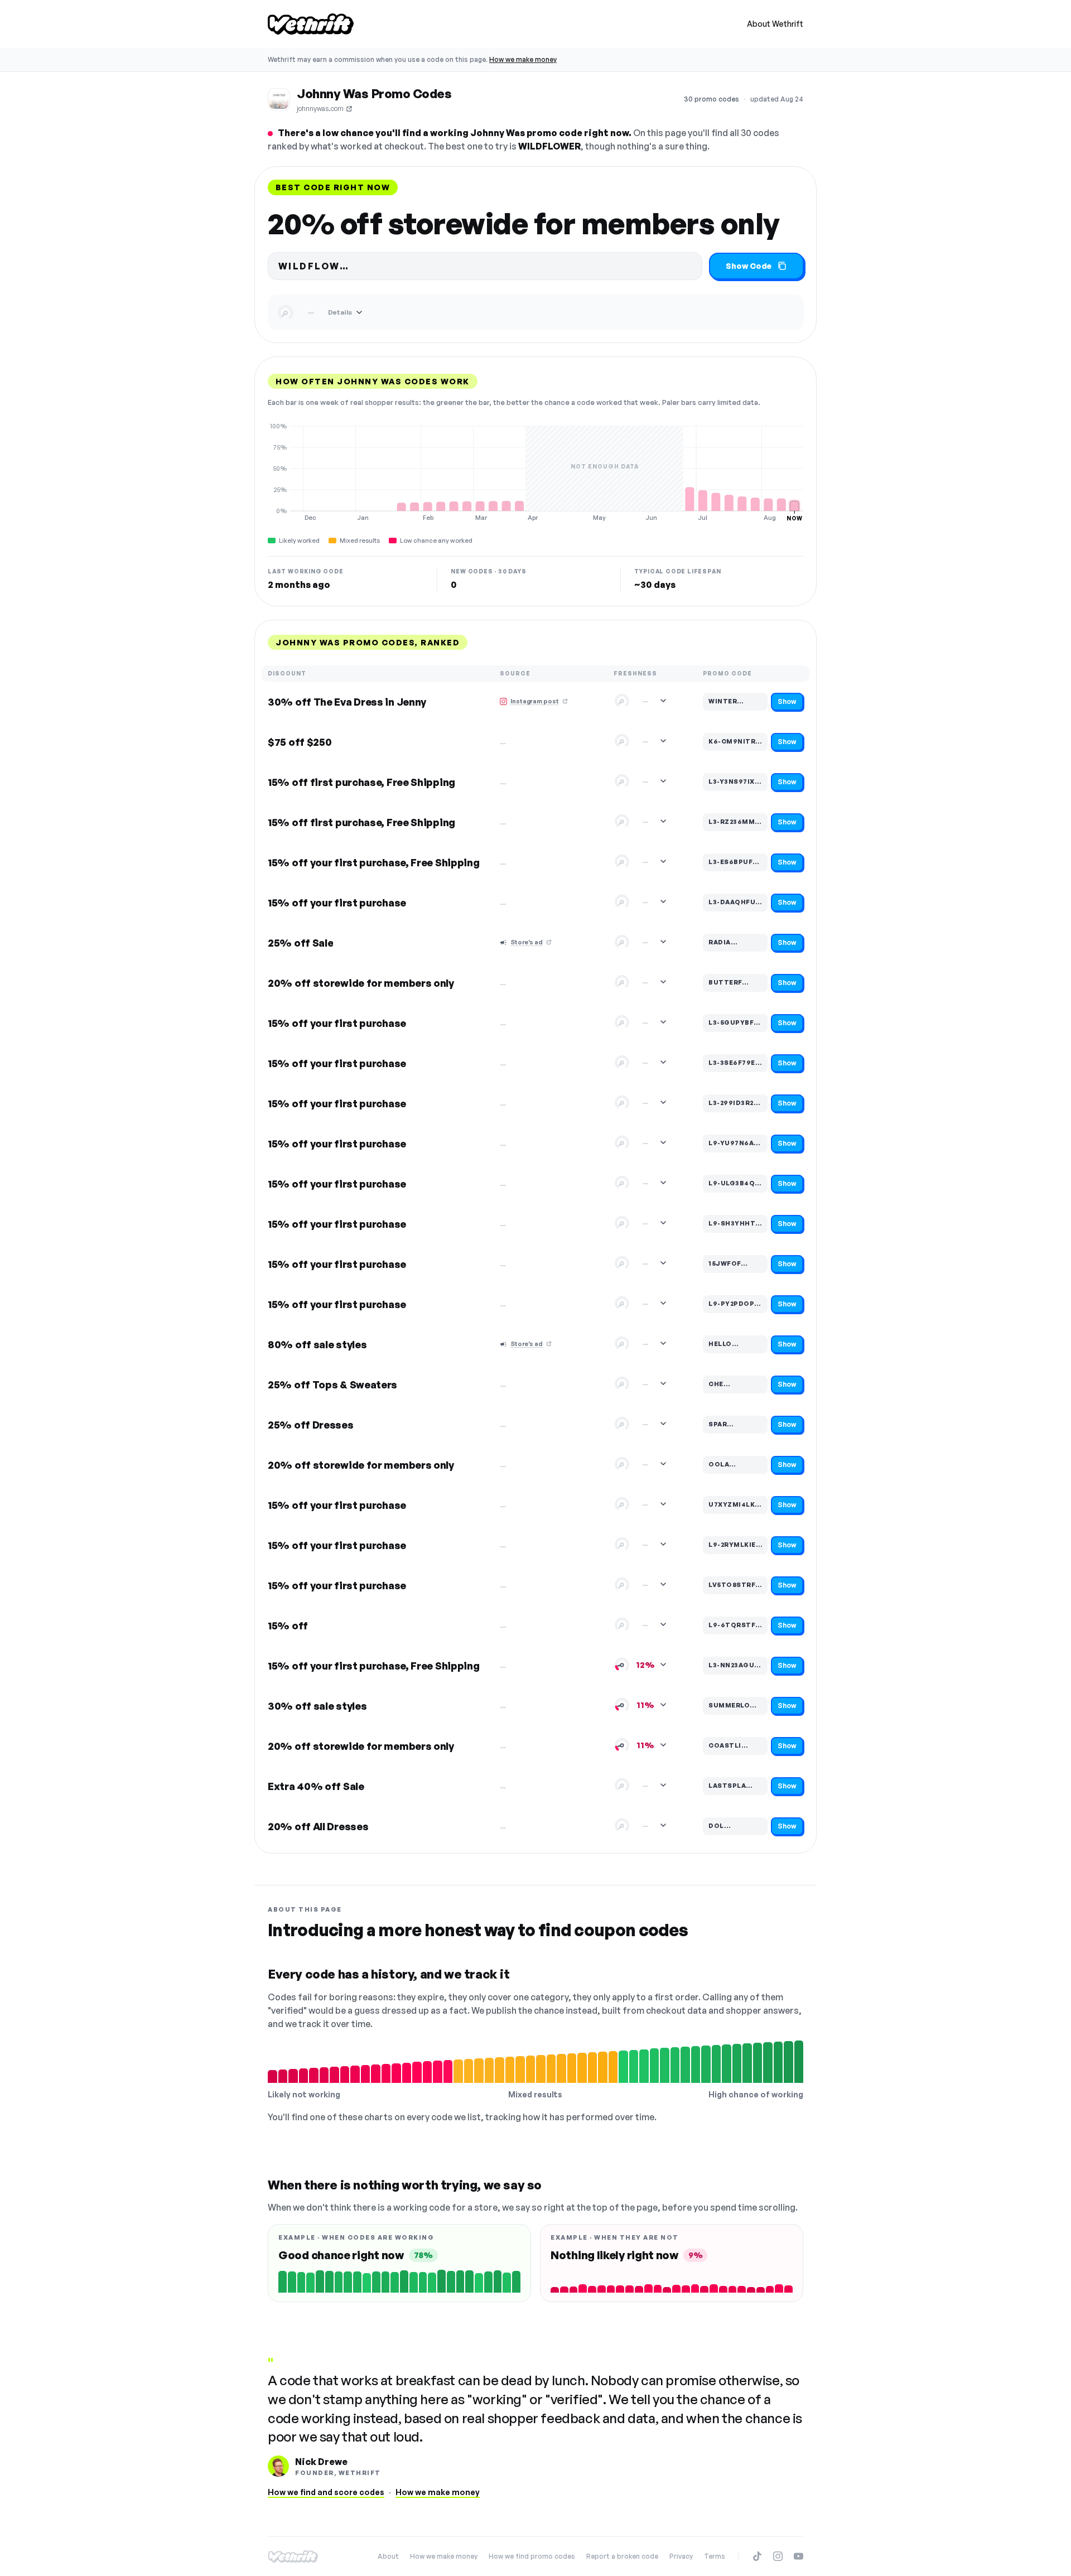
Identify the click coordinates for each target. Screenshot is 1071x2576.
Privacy (681, 2556)
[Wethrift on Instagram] (778, 2556)
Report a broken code (622, 2556)
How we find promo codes (532, 2556)
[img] (535, 472)
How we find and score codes (326, 2492)
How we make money (523, 59)
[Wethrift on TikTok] (757, 2556)
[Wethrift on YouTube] (799, 2556)
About (388, 2556)
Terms (715, 2556)
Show (787, 701)
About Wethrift (775, 24)
